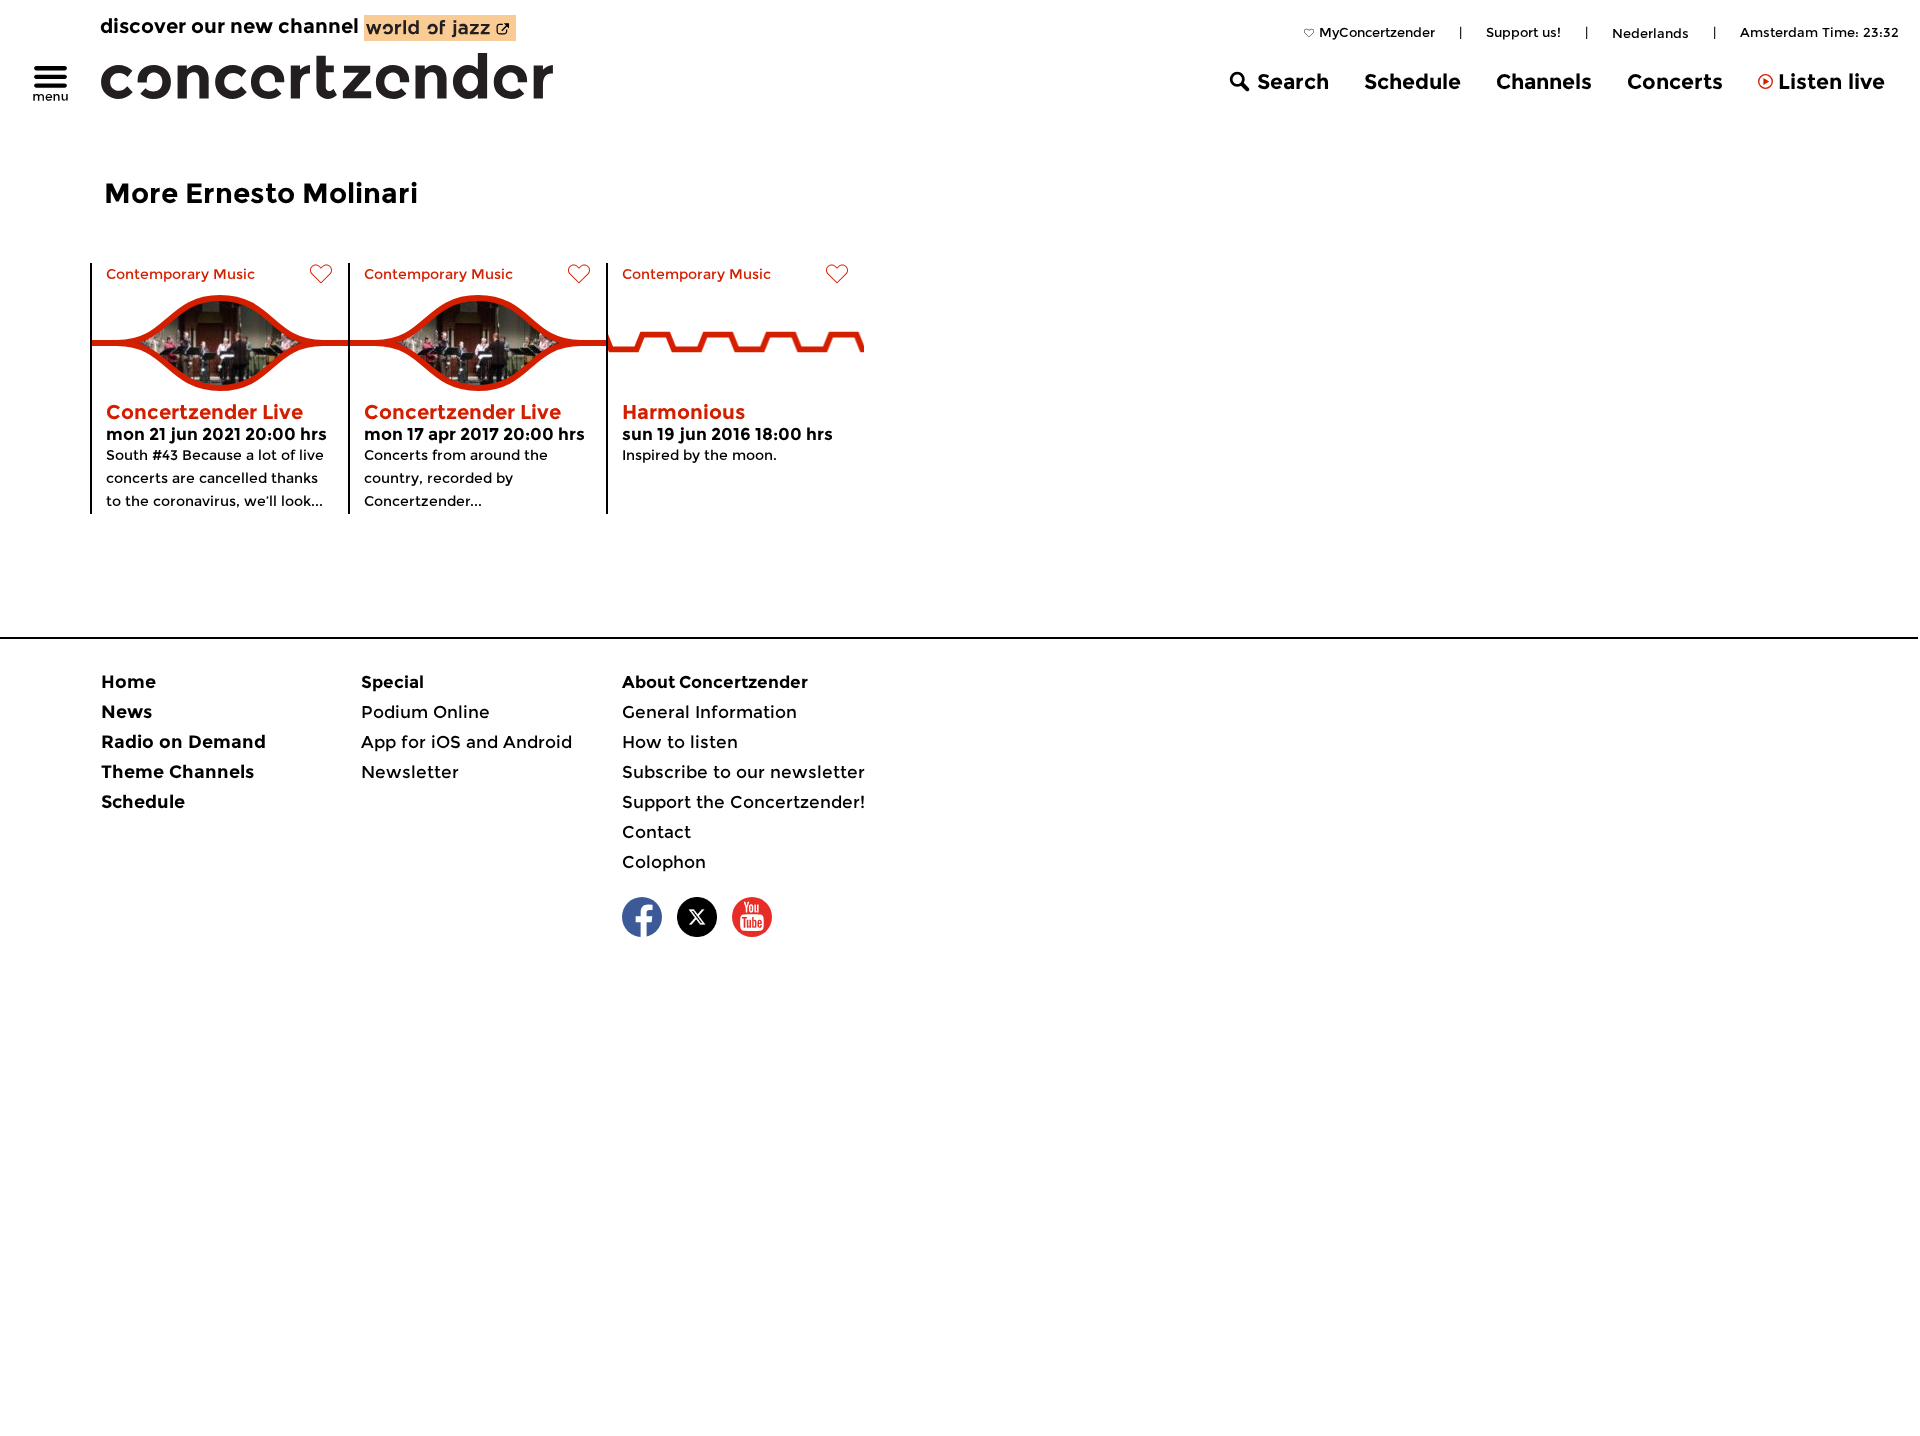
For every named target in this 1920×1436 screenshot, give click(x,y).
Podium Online (425, 712)
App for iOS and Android (466, 742)
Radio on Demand (183, 742)
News (126, 712)
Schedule (1412, 81)
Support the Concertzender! (743, 802)
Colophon (664, 862)
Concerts (1675, 81)
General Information (709, 712)
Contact (656, 832)
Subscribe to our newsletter (743, 772)
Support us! (1523, 32)
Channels (1544, 81)
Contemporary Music (180, 274)
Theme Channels (177, 772)
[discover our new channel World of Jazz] (440, 28)
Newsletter (410, 772)
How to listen (680, 742)
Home (128, 682)
